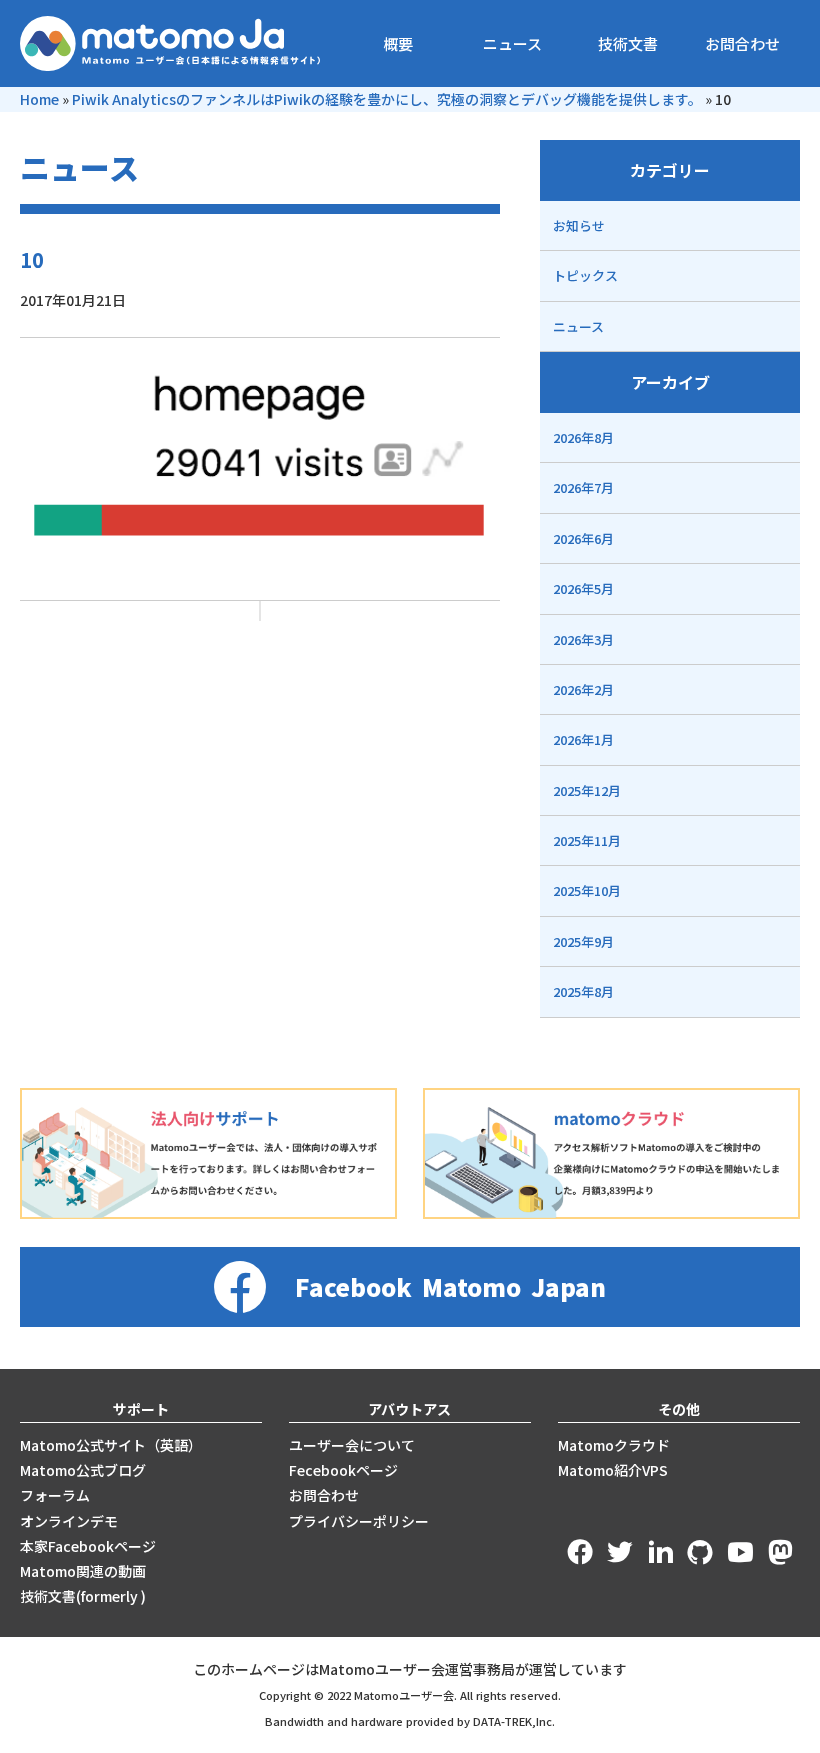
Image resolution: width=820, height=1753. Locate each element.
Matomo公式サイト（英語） (111, 1445)
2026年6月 (583, 538)
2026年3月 (583, 639)
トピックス (585, 275)
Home (39, 99)
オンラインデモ (69, 1521)
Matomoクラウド (614, 1445)
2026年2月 (583, 689)
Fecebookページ (343, 1470)
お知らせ (579, 225)
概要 (398, 43)
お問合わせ (742, 43)
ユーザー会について (352, 1445)
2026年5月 (583, 588)
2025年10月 (587, 890)
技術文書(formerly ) (83, 1596)
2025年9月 (583, 941)
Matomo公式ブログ (83, 1470)
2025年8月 (583, 991)
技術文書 (628, 43)
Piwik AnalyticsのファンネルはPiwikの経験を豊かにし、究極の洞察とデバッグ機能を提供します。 (387, 99)
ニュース (512, 43)
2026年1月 (583, 739)
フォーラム (55, 1495)
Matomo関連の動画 (83, 1571)
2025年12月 (587, 790)
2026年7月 (583, 487)
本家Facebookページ (88, 1546)
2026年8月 (583, 437)
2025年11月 (587, 840)
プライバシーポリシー (359, 1521)
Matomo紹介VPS (613, 1470)
